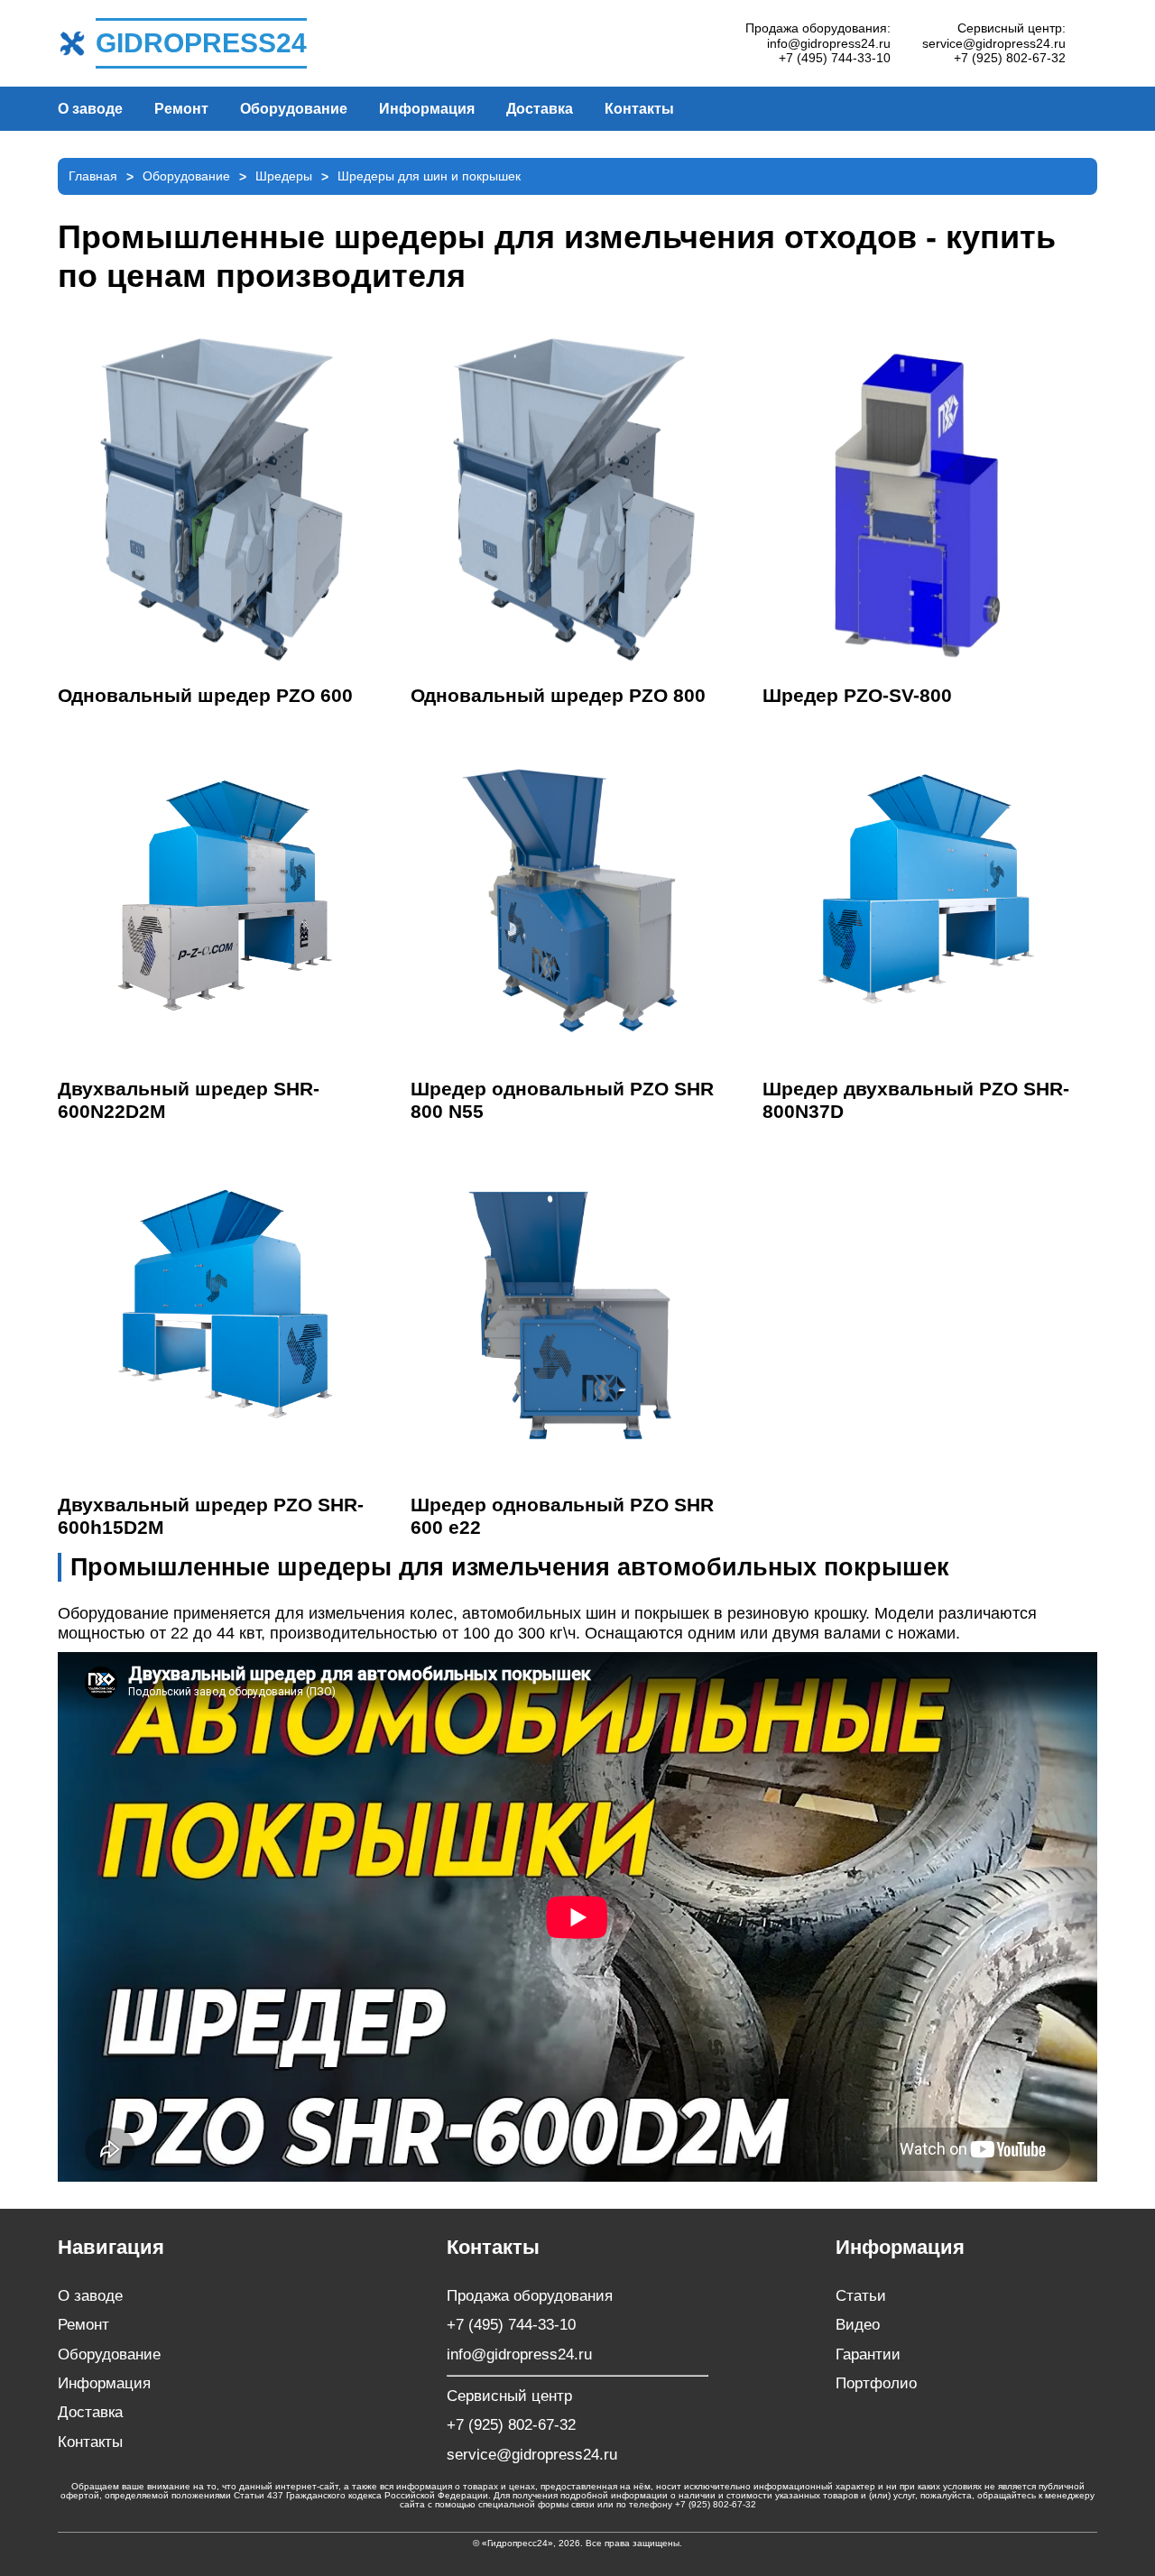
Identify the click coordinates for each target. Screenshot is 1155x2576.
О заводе (90, 109)
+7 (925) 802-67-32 (1010, 58)
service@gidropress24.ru (994, 43)
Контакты (639, 109)
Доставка (540, 109)
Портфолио (876, 2383)
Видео (858, 2325)
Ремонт (181, 109)
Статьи (861, 2296)
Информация (427, 109)
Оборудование (294, 109)
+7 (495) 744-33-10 (835, 58)
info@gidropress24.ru (829, 43)
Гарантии (868, 2354)
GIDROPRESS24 (201, 43)
